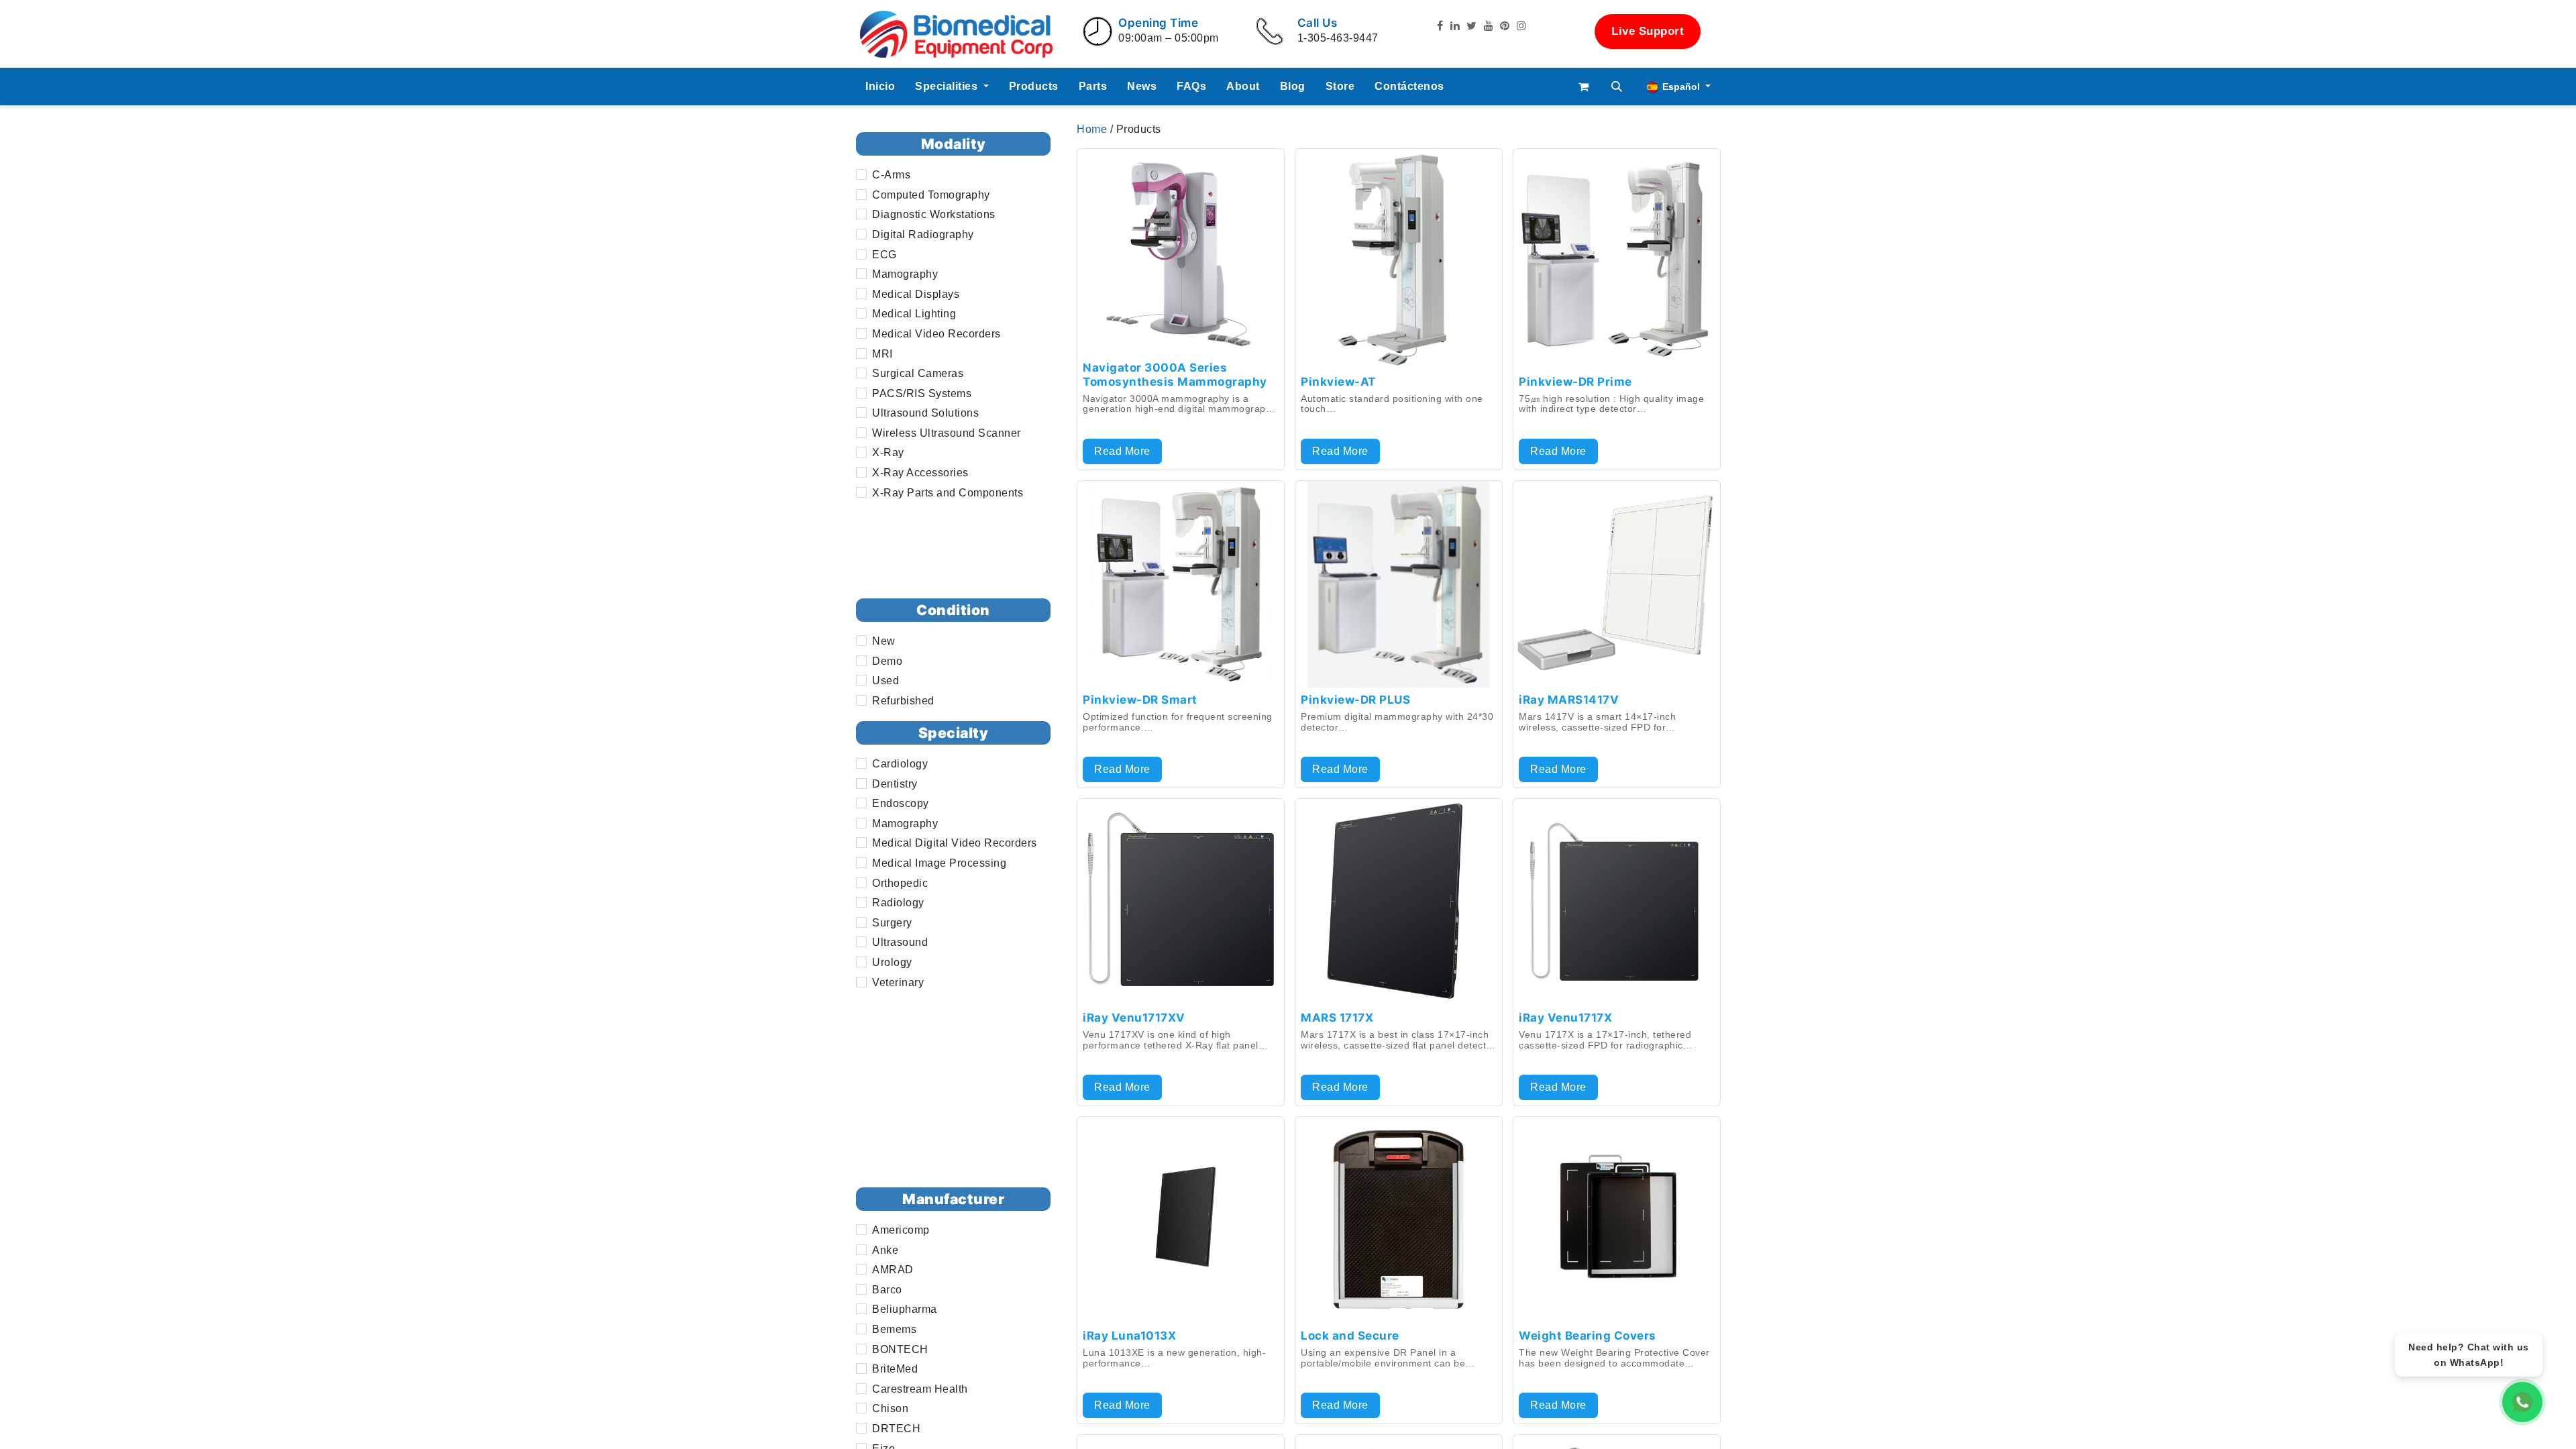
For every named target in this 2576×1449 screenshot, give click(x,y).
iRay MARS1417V (1569, 700)
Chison (890, 1408)
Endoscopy (901, 803)
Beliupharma (905, 1309)
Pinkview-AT (1338, 382)
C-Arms (891, 175)
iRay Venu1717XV (1134, 1018)
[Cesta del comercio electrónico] (1584, 87)
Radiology (898, 903)
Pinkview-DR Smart (1140, 700)
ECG (884, 255)
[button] (1617, 87)
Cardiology (900, 764)
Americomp (901, 1230)
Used (885, 681)
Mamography (905, 274)
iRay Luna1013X (1129, 1336)
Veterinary (898, 982)
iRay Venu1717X (1565, 1018)
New (884, 641)
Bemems (894, 1329)
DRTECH (896, 1429)
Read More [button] (1122, 451)
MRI (882, 354)
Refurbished (903, 701)
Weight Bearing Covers (1588, 1336)
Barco (887, 1290)
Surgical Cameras (918, 373)
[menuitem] (880, 87)
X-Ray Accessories (920, 473)
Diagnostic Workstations (934, 214)
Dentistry (895, 784)
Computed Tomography (931, 195)
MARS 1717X (1337, 1018)
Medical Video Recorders (936, 334)
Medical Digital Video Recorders (955, 843)
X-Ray (888, 452)
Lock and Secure (1350, 1336)
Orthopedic (900, 883)
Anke (885, 1250)
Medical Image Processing (939, 863)
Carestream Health (920, 1389)
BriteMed (895, 1369)
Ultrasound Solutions (925, 413)
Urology (892, 962)
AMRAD (893, 1270)
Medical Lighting (914, 314)
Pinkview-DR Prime (1575, 382)
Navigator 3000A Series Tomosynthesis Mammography (1175, 374)
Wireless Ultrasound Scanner (947, 433)
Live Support (1648, 31)
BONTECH (900, 1349)
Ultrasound (900, 942)
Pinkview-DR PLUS (1355, 700)
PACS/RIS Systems (922, 393)
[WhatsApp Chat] (2522, 1402)
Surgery (892, 923)
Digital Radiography (923, 234)
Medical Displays (916, 294)
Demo (887, 661)
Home (1093, 129)
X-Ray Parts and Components (948, 493)
